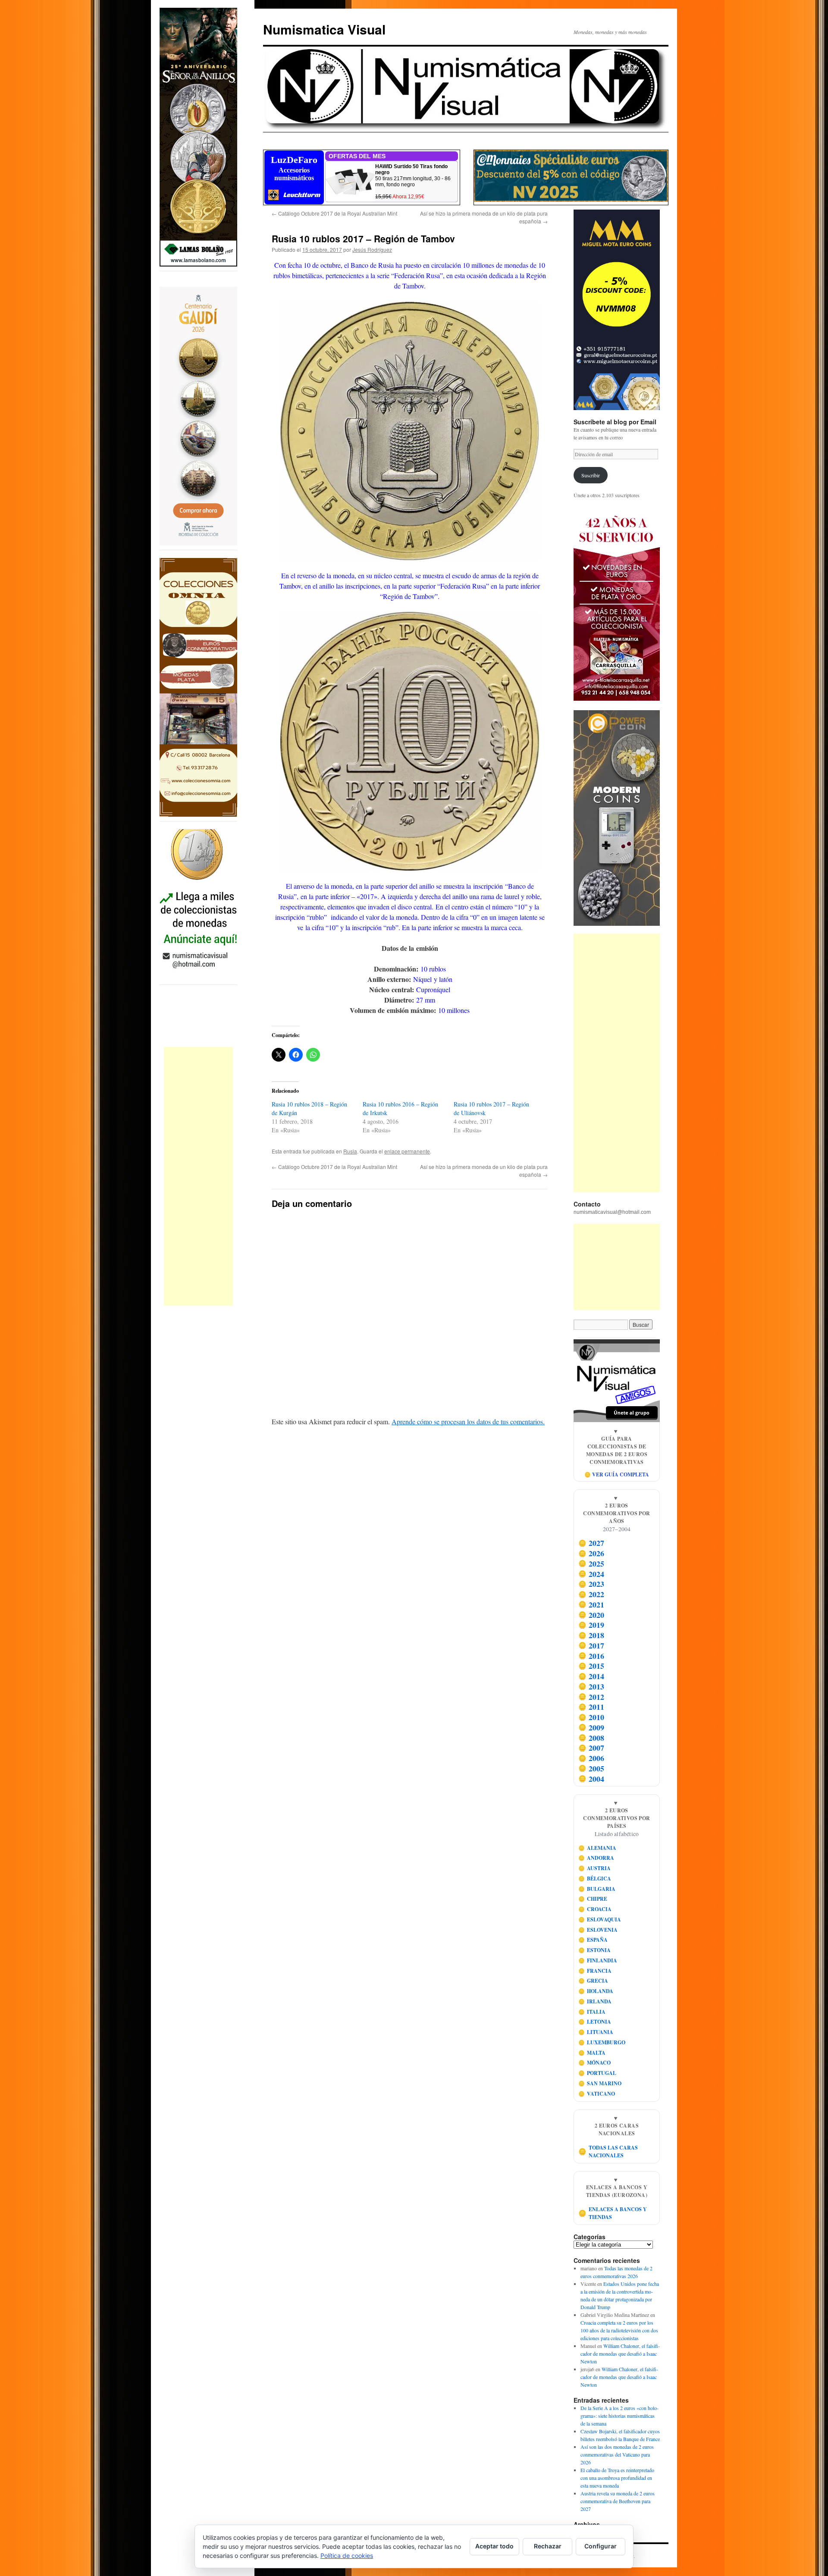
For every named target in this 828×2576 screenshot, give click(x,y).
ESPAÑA (593, 1940)
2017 (591, 1645)
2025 (591, 1564)
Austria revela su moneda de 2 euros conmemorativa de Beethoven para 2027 (618, 2501)
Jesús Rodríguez (372, 249)
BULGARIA (597, 1889)
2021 (591, 1605)
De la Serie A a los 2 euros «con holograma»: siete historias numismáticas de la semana (619, 2416)
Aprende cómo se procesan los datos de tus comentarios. (468, 1421)
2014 (591, 1676)
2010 (591, 1717)
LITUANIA (596, 2032)
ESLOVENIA (598, 1930)
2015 (591, 1666)
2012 (591, 1697)
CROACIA (595, 1909)
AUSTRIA (595, 1868)
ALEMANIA (597, 1848)
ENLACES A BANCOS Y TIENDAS (613, 2213)
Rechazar (548, 2546)
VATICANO (597, 2094)
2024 (591, 1574)
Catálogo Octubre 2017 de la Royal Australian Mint (334, 213)
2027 (591, 1543)
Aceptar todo (494, 2546)
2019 (591, 1625)
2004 (591, 1779)
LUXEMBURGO (602, 2042)
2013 (591, 1686)
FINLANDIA (598, 1960)
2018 (591, 1635)
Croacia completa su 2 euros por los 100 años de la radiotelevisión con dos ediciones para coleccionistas (619, 2330)
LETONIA (595, 2022)
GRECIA (593, 1981)
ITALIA (592, 2012)
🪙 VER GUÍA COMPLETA (617, 1474)
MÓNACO (595, 2063)
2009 (591, 1727)
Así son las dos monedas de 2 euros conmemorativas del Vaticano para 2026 (617, 2454)
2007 (591, 1748)
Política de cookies (347, 2556)
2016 (591, 1656)
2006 (591, 1758)
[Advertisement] (198, 1176)
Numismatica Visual (324, 29)
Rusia (350, 1151)
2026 (591, 1553)
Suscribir (591, 475)
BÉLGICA (595, 1879)
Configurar (601, 2546)
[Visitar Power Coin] (617, 818)
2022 (591, 1594)
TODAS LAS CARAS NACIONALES (608, 2151)
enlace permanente (407, 1151)
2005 (591, 1768)
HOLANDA (596, 1991)
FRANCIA (595, 1971)
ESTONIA (595, 1950)
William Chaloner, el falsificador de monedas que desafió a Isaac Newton (620, 2353)
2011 (591, 1707)
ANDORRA (596, 1858)
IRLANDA (595, 2001)
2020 (591, 1615)
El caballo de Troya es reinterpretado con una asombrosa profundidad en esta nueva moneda (617, 2478)
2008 (591, 1738)
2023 (591, 1584)
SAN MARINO (600, 2083)
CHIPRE (593, 1899)
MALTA (592, 2053)
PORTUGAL (597, 2073)
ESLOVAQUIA (600, 1919)
